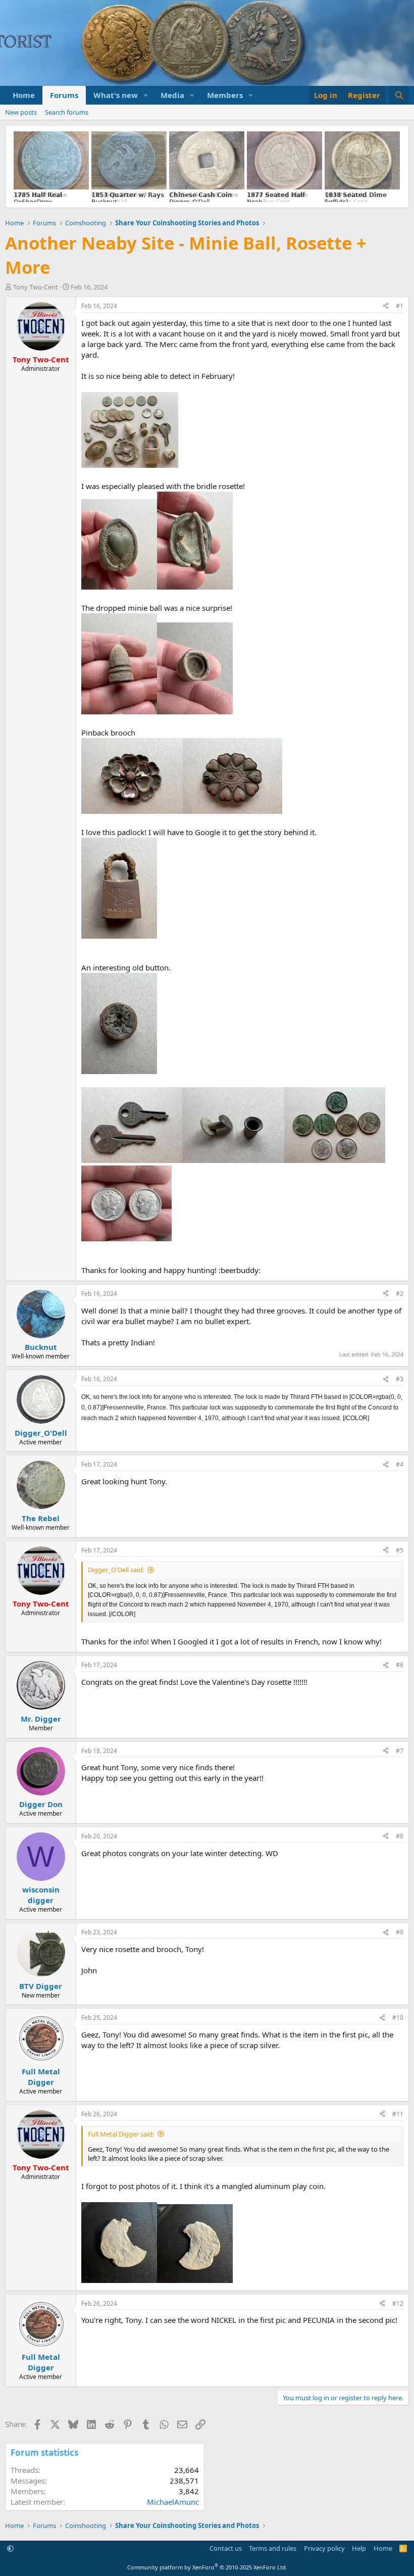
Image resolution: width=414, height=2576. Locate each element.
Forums (64, 95)
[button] (146, 95)
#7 (400, 1751)
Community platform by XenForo (207, 2567)
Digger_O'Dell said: (116, 1570)
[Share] (386, 306)
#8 (400, 1836)
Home (24, 95)
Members (225, 95)
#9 (400, 1932)
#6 (400, 1665)
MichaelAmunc (173, 2502)
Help (359, 2548)
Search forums (67, 112)
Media (172, 95)
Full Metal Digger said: (121, 2134)
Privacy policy (324, 2548)
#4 (400, 1464)
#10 (398, 2018)
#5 (400, 1550)
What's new (116, 95)
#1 (400, 306)
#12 (398, 2303)
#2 (400, 1294)
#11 (398, 2114)
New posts (21, 112)
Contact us (226, 2548)
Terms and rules (273, 2548)
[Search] (399, 95)
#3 (400, 1379)
